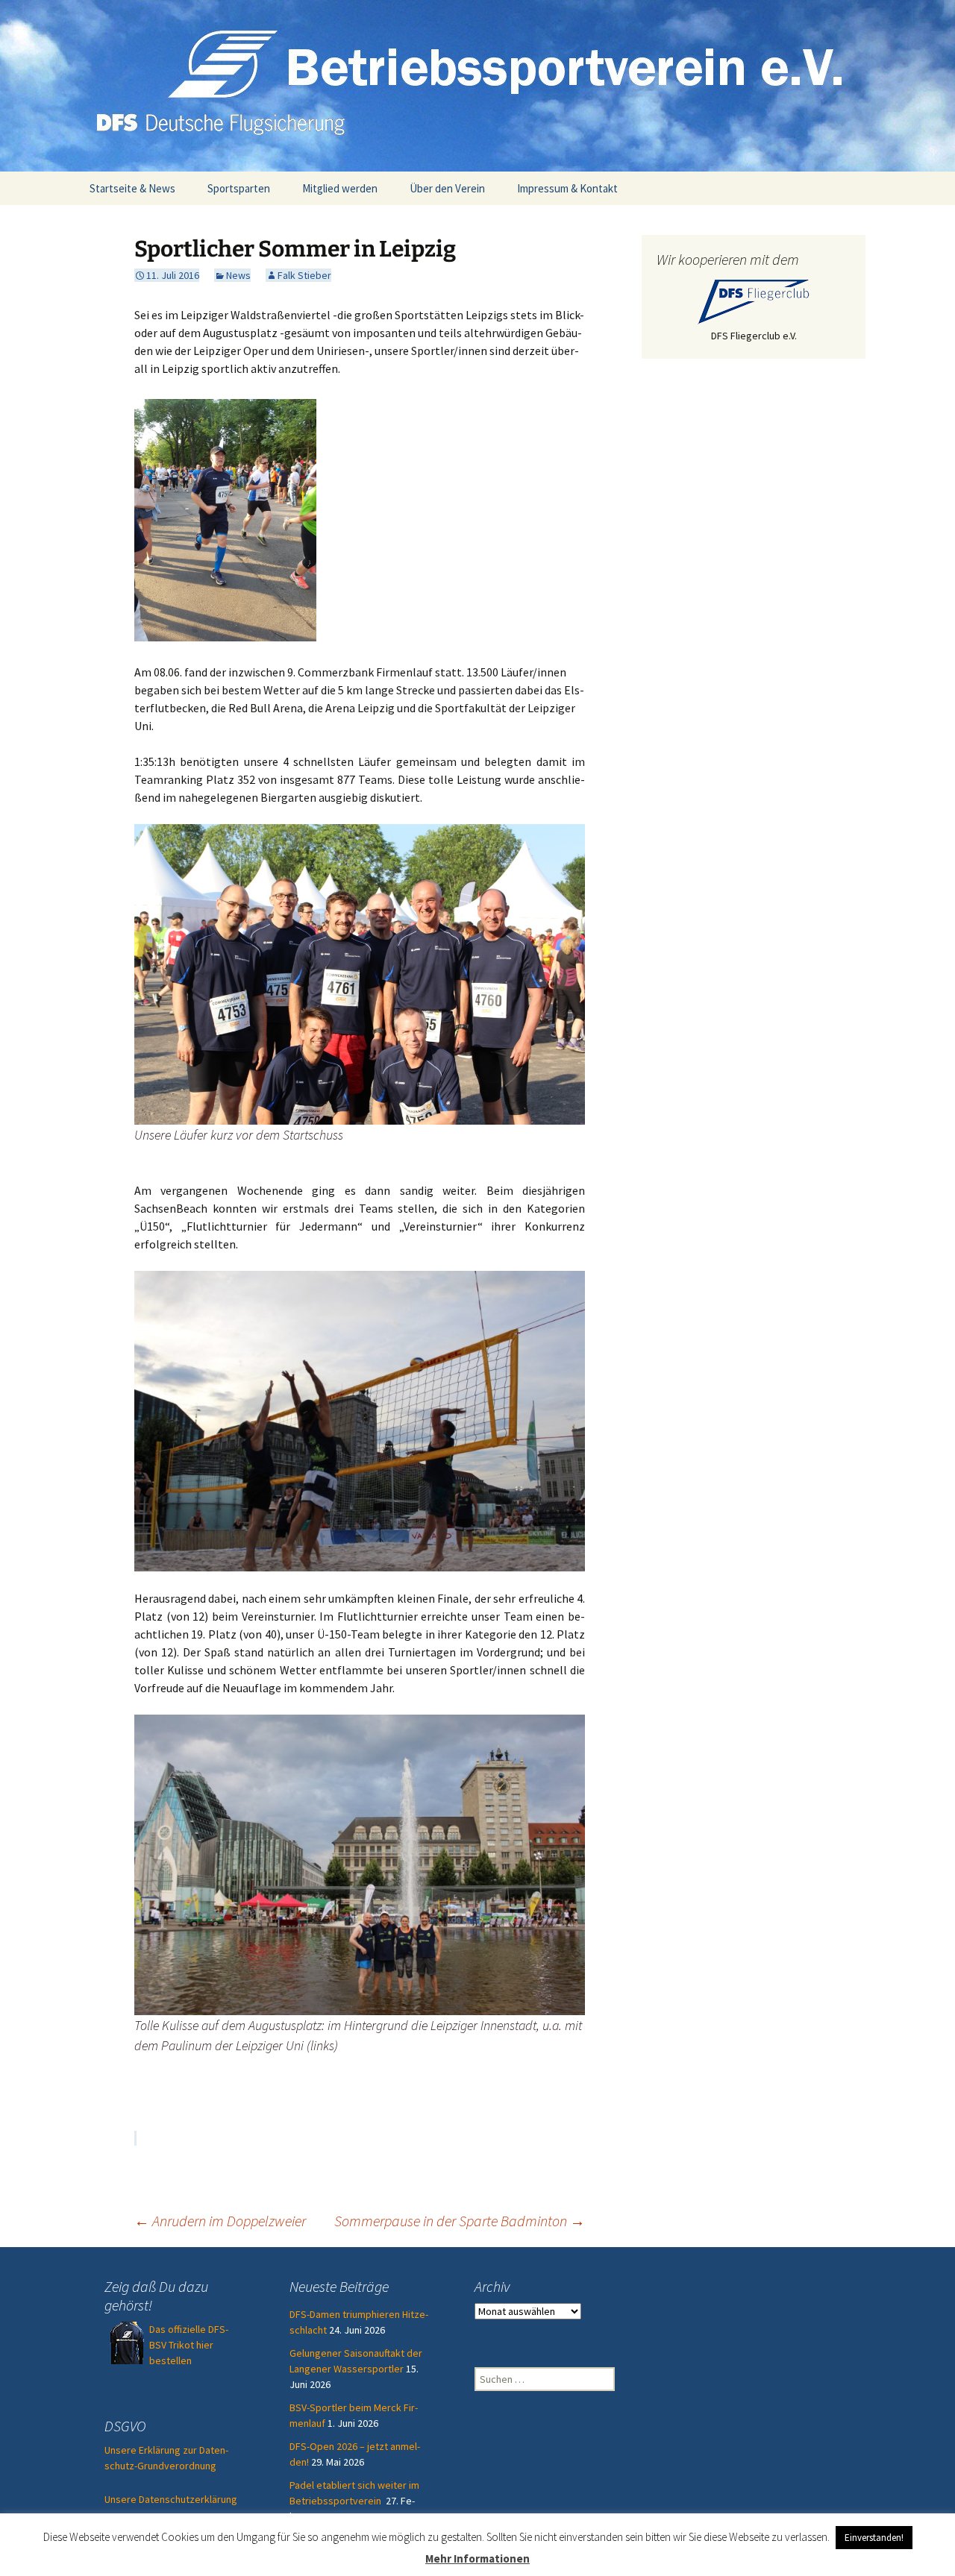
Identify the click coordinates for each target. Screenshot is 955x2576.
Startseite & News (132, 188)
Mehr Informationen (477, 2558)
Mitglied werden (340, 188)
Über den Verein (447, 188)
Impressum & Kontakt (567, 188)
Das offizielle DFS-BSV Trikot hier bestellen (189, 2345)
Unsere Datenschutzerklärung (171, 2499)
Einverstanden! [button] (874, 2538)
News (238, 275)
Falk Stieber (304, 275)
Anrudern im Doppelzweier (220, 2221)
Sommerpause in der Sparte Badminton (460, 2221)
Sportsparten (239, 188)
